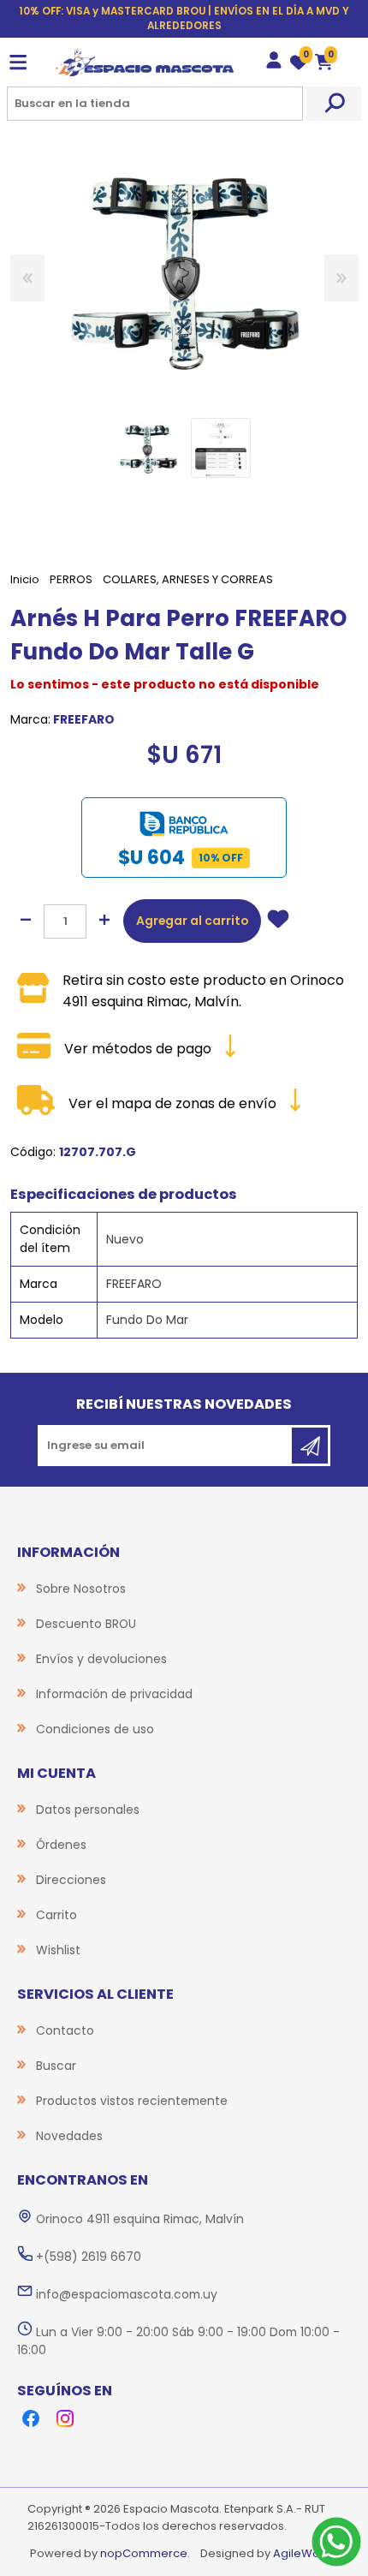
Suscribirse (310, 1446)
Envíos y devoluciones (101, 1659)
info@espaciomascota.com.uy (127, 2294)
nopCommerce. (145, 2553)
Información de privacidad (114, 1694)
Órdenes (61, 1845)
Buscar (334, 104)
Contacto (65, 2030)
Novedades (69, 2136)
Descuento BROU (86, 1624)
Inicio (25, 579)
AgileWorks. (306, 2553)
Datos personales (88, 1810)
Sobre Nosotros (81, 1589)
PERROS (71, 579)
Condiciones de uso (95, 1729)
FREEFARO (84, 719)
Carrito (56, 1915)
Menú (18, 63)
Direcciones (71, 1880)
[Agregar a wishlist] (278, 921)
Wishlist (58, 1950)
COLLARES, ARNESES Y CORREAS (188, 579)
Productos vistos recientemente (132, 2101)
